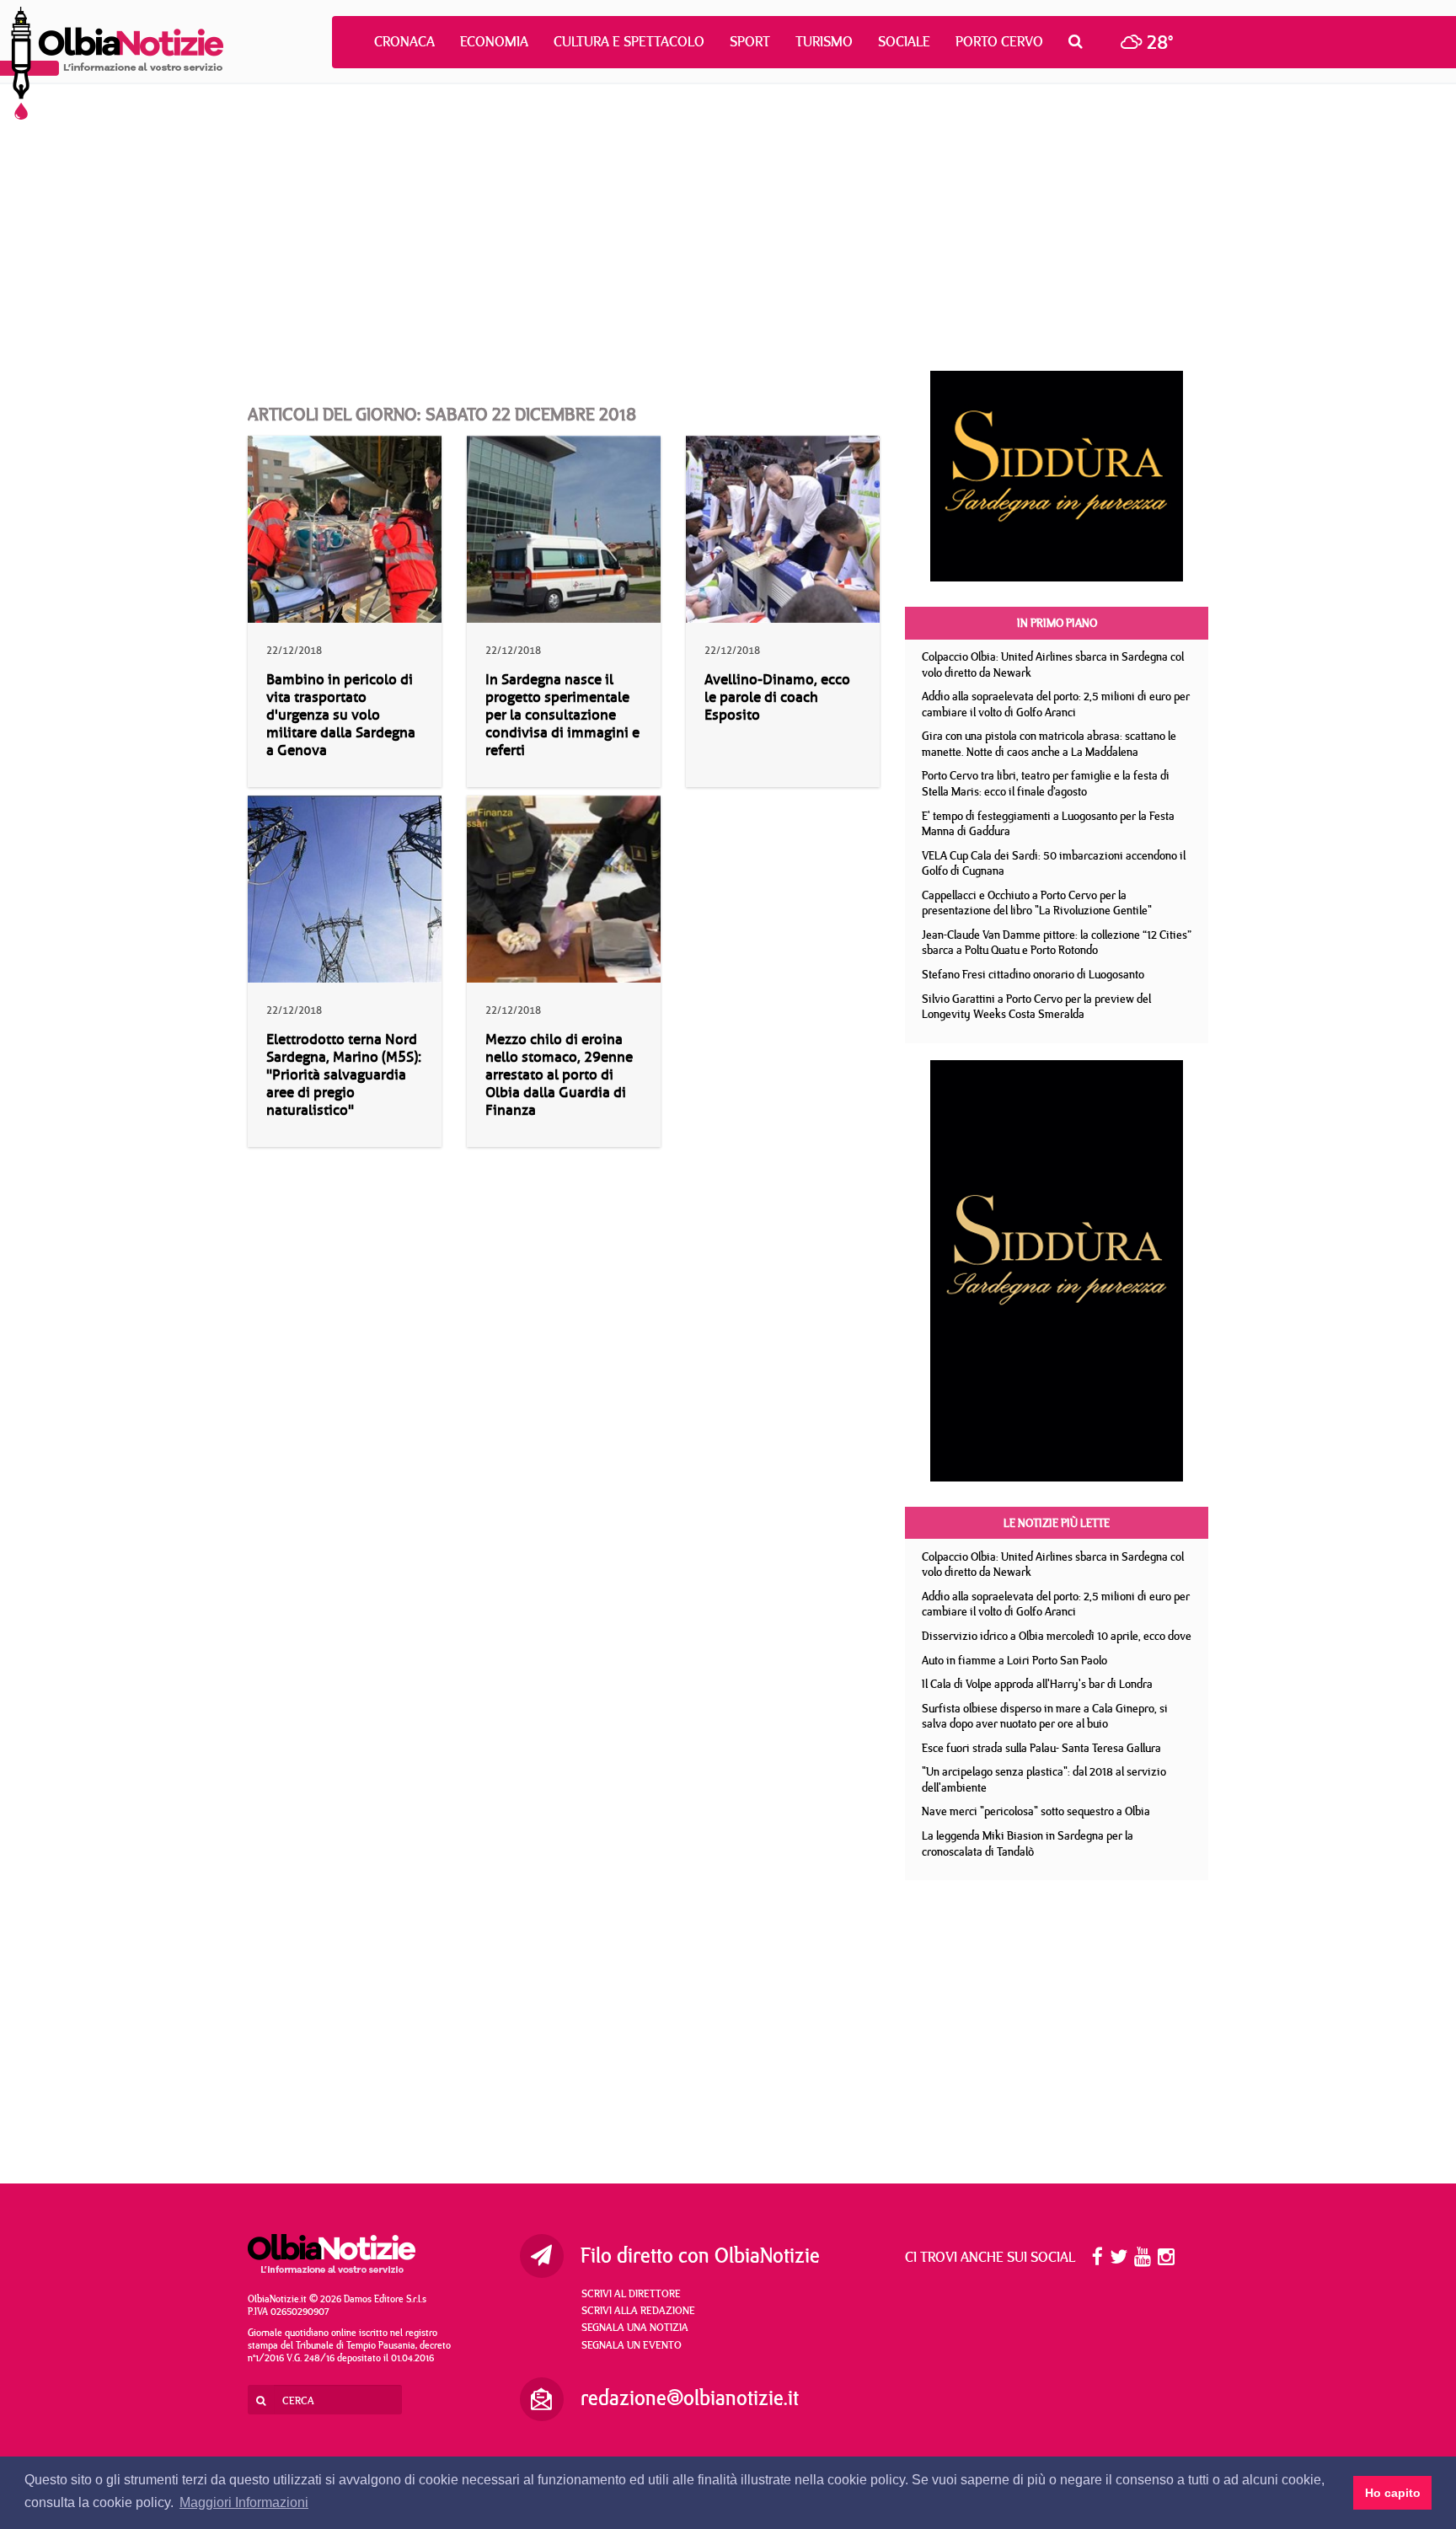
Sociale (904, 41)
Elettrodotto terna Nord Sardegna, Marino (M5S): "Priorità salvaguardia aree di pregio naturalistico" (344, 1075)
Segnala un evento (632, 2344)
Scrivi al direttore (631, 2293)
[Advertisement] (728, 228)
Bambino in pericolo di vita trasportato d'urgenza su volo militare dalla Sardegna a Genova (341, 715)
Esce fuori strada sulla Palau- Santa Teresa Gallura (1041, 1748)
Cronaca (404, 41)
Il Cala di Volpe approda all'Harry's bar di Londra (1037, 1684)
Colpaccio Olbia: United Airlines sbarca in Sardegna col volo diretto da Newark (1053, 664)
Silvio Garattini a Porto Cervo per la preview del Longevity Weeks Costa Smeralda (1036, 1007)
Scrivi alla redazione (638, 2310)
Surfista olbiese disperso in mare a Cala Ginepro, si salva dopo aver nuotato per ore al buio (1045, 1716)
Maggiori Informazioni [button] (244, 2502)
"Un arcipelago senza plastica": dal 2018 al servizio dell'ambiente (1044, 1779)
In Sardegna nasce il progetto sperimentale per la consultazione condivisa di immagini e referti (562, 715)
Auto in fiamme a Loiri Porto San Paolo (1014, 1660)
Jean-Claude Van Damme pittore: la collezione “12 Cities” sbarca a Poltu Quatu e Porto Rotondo (1057, 943)
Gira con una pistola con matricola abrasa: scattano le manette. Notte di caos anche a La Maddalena (1049, 744)
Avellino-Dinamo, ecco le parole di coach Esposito (777, 697)
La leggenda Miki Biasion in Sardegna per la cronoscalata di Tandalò (1028, 1843)
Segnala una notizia (635, 2327)
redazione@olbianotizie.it (690, 2398)
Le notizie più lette (1057, 1523)
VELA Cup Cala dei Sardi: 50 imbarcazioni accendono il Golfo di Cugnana (1054, 863)
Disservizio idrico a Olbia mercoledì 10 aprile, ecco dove (1057, 1636)
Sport (750, 41)
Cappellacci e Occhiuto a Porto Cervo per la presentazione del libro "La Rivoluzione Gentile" (1037, 903)
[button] (1080, 41)
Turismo (824, 41)
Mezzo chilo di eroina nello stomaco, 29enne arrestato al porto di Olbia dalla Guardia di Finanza (559, 1075)
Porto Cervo (999, 41)
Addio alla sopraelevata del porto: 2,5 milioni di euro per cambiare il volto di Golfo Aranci (1056, 704)
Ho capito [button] (1393, 2493)
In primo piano (1057, 623)
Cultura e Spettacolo (629, 41)
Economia (494, 41)
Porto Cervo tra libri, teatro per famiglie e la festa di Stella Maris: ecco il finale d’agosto (1046, 783)
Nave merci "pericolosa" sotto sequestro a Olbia (1036, 1811)
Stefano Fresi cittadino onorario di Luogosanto (1033, 974)
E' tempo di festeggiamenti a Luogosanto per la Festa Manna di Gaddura (1048, 824)
